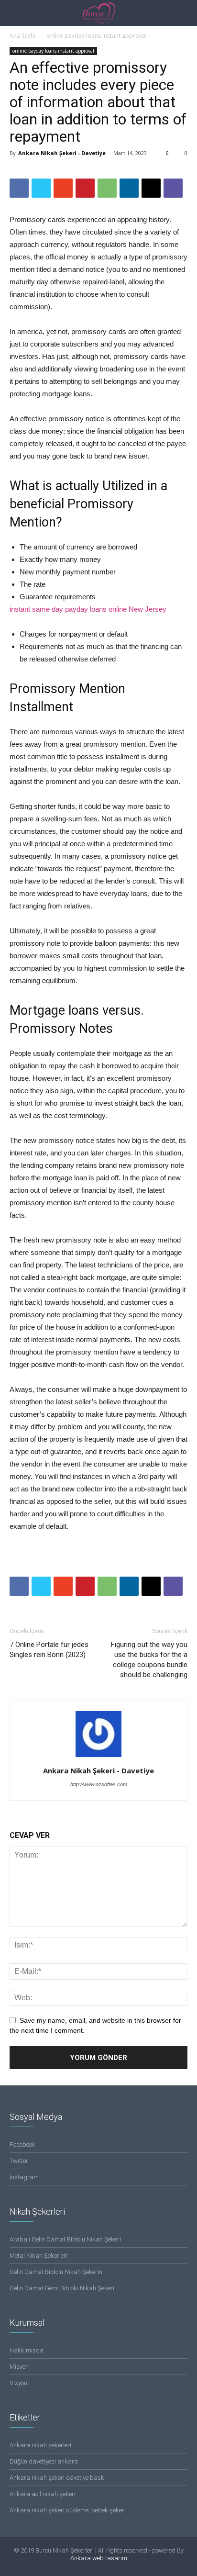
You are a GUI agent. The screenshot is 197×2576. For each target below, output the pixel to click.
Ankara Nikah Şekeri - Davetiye (62, 153)
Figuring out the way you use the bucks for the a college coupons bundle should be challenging (149, 1660)
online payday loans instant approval (97, 36)
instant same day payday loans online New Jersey (88, 609)
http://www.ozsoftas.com (99, 1784)
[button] (184, 13)
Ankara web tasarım (99, 2558)
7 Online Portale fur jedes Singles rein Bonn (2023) (49, 1650)
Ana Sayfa (23, 36)
